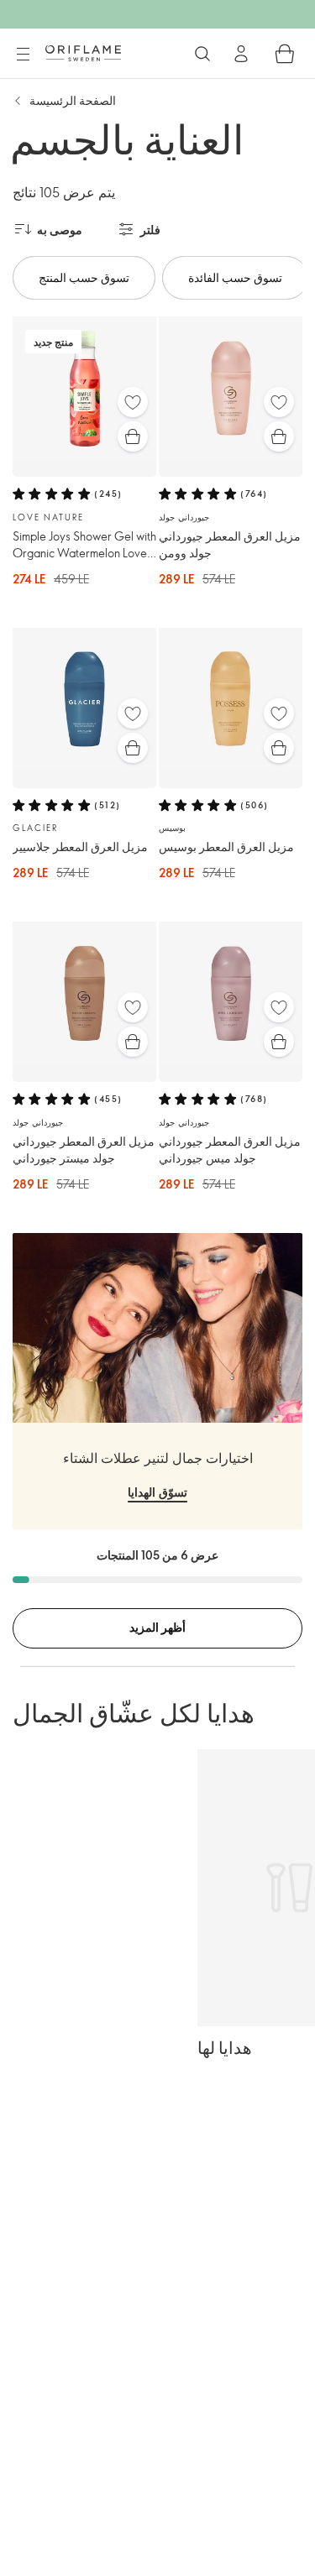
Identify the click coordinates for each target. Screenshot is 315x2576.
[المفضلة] (133, 402)
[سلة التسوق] (285, 54)
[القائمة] (23, 55)
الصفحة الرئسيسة (73, 100)
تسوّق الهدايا (157, 1492)
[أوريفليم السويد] (83, 53)
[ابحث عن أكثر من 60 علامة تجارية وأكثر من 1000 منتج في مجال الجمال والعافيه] (202, 54)
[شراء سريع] (133, 436)
